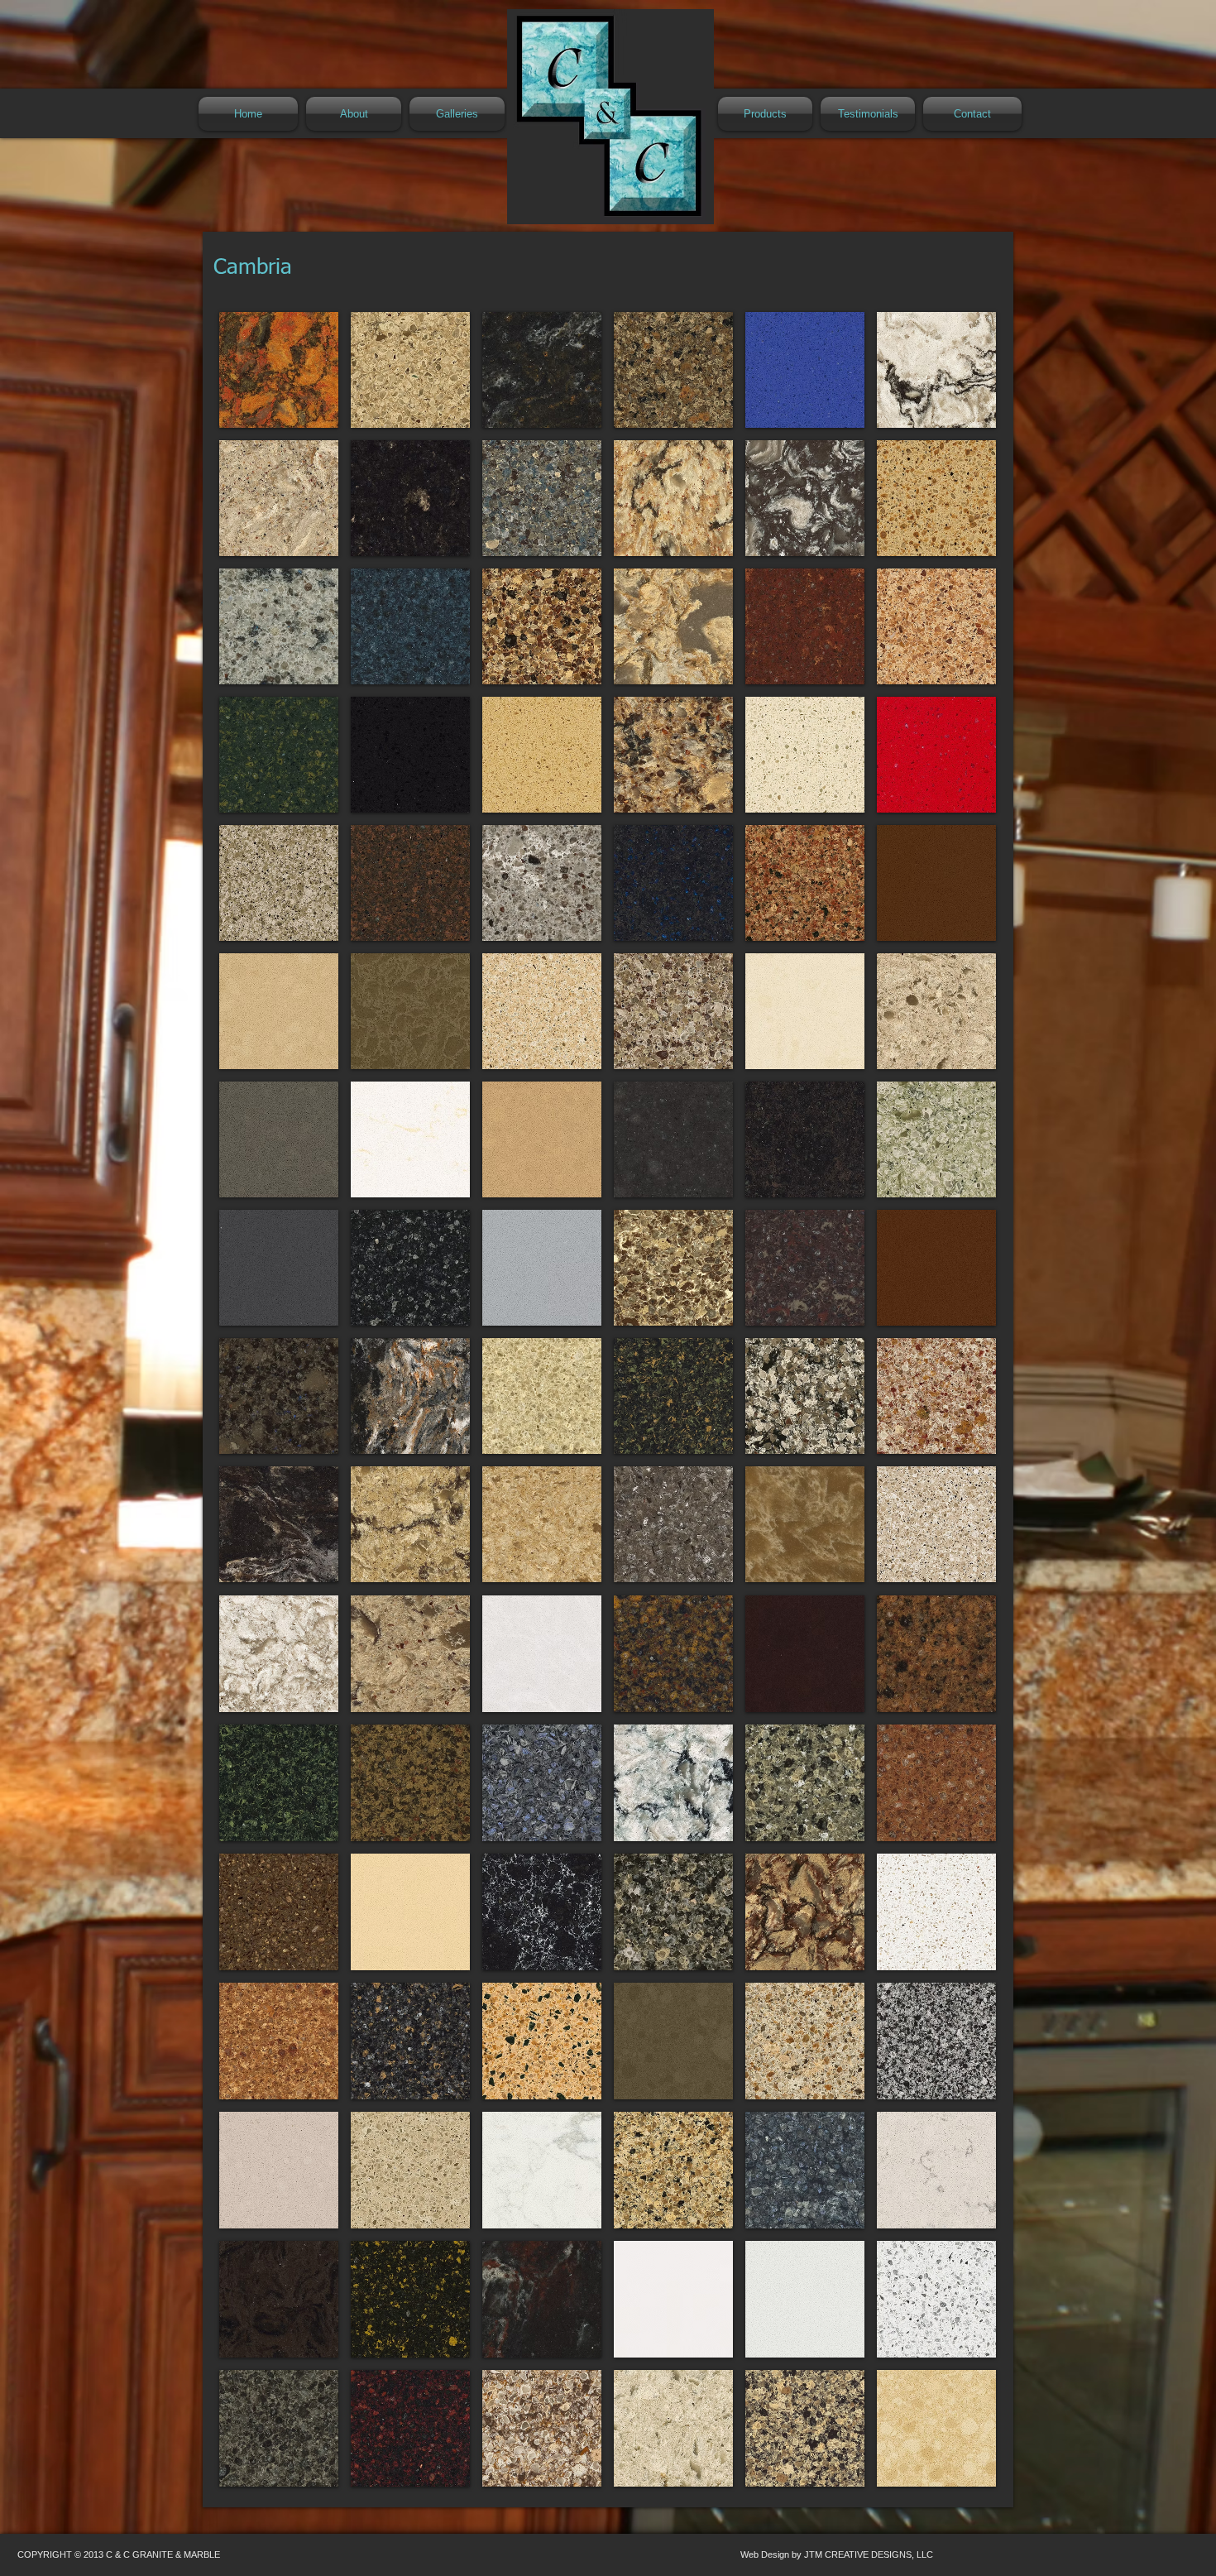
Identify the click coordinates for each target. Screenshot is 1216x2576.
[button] (279, 370)
